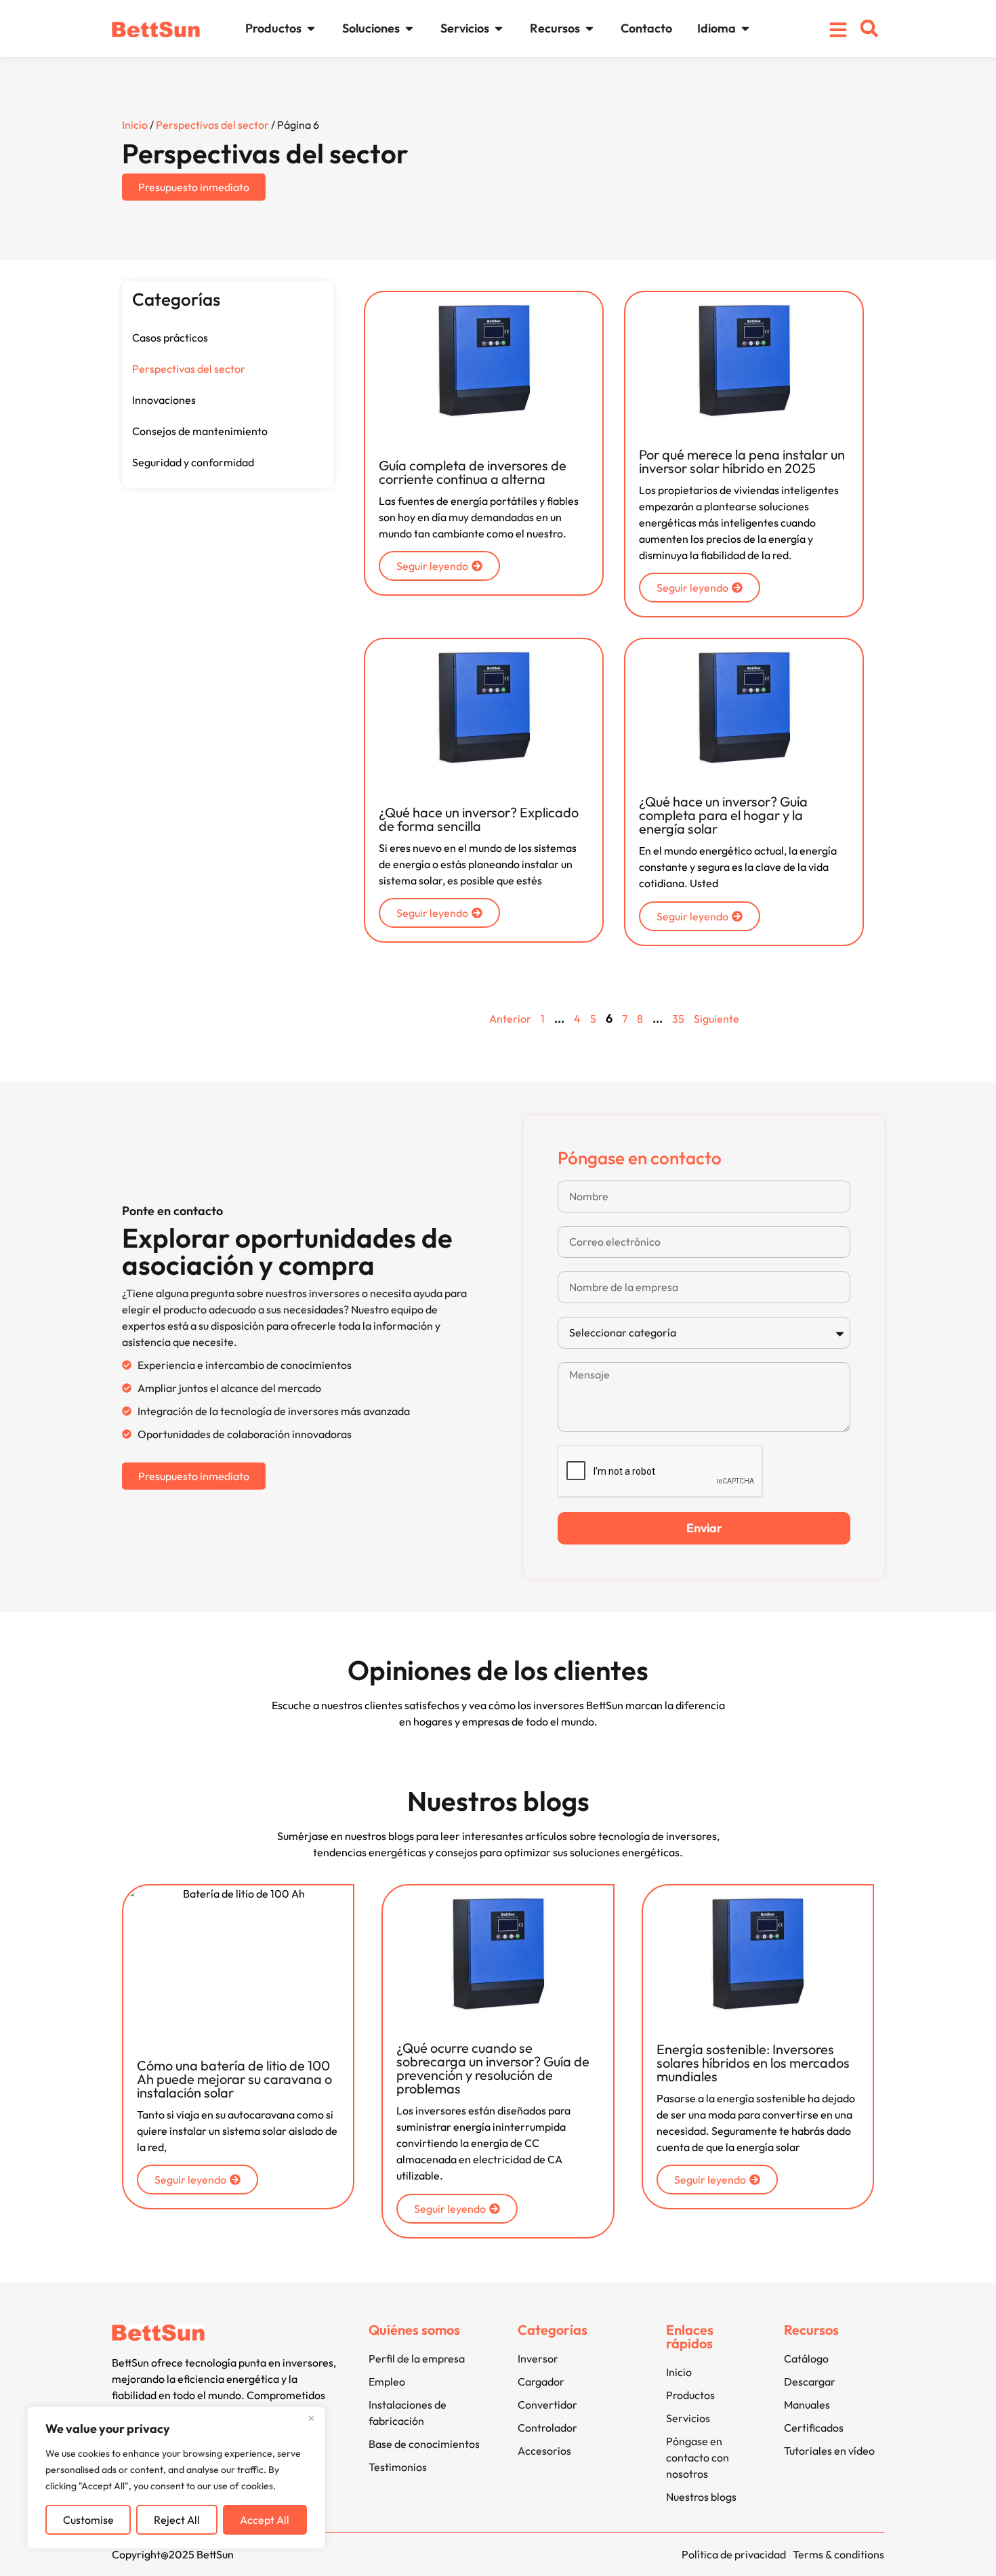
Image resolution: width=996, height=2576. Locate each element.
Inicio (135, 125)
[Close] (311, 2418)
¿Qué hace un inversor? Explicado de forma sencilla (479, 819)
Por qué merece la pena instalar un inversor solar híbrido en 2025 (742, 461)
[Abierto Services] (499, 28)
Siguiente (717, 1019)
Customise (88, 2520)
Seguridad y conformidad (193, 462)
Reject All (177, 2520)
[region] (176, 2478)
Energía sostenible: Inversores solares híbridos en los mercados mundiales (753, 2063)
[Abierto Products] (311, 28)
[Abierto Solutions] (409, 28)
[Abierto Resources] (589, 28)
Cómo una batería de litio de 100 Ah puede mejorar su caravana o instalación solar (234, 2079)
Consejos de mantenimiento (200, 431)
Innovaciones (164, 400)
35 (678, 1019)
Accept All (265, 2520)
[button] (869, 28)
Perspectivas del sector (212, 125)
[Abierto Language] (745, 28)
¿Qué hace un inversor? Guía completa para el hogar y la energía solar (723, 815)
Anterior (510, 1019)
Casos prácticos (170, 338)
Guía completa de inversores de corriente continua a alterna (473, 472)
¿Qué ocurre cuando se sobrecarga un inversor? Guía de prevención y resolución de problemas (493, 2068)
